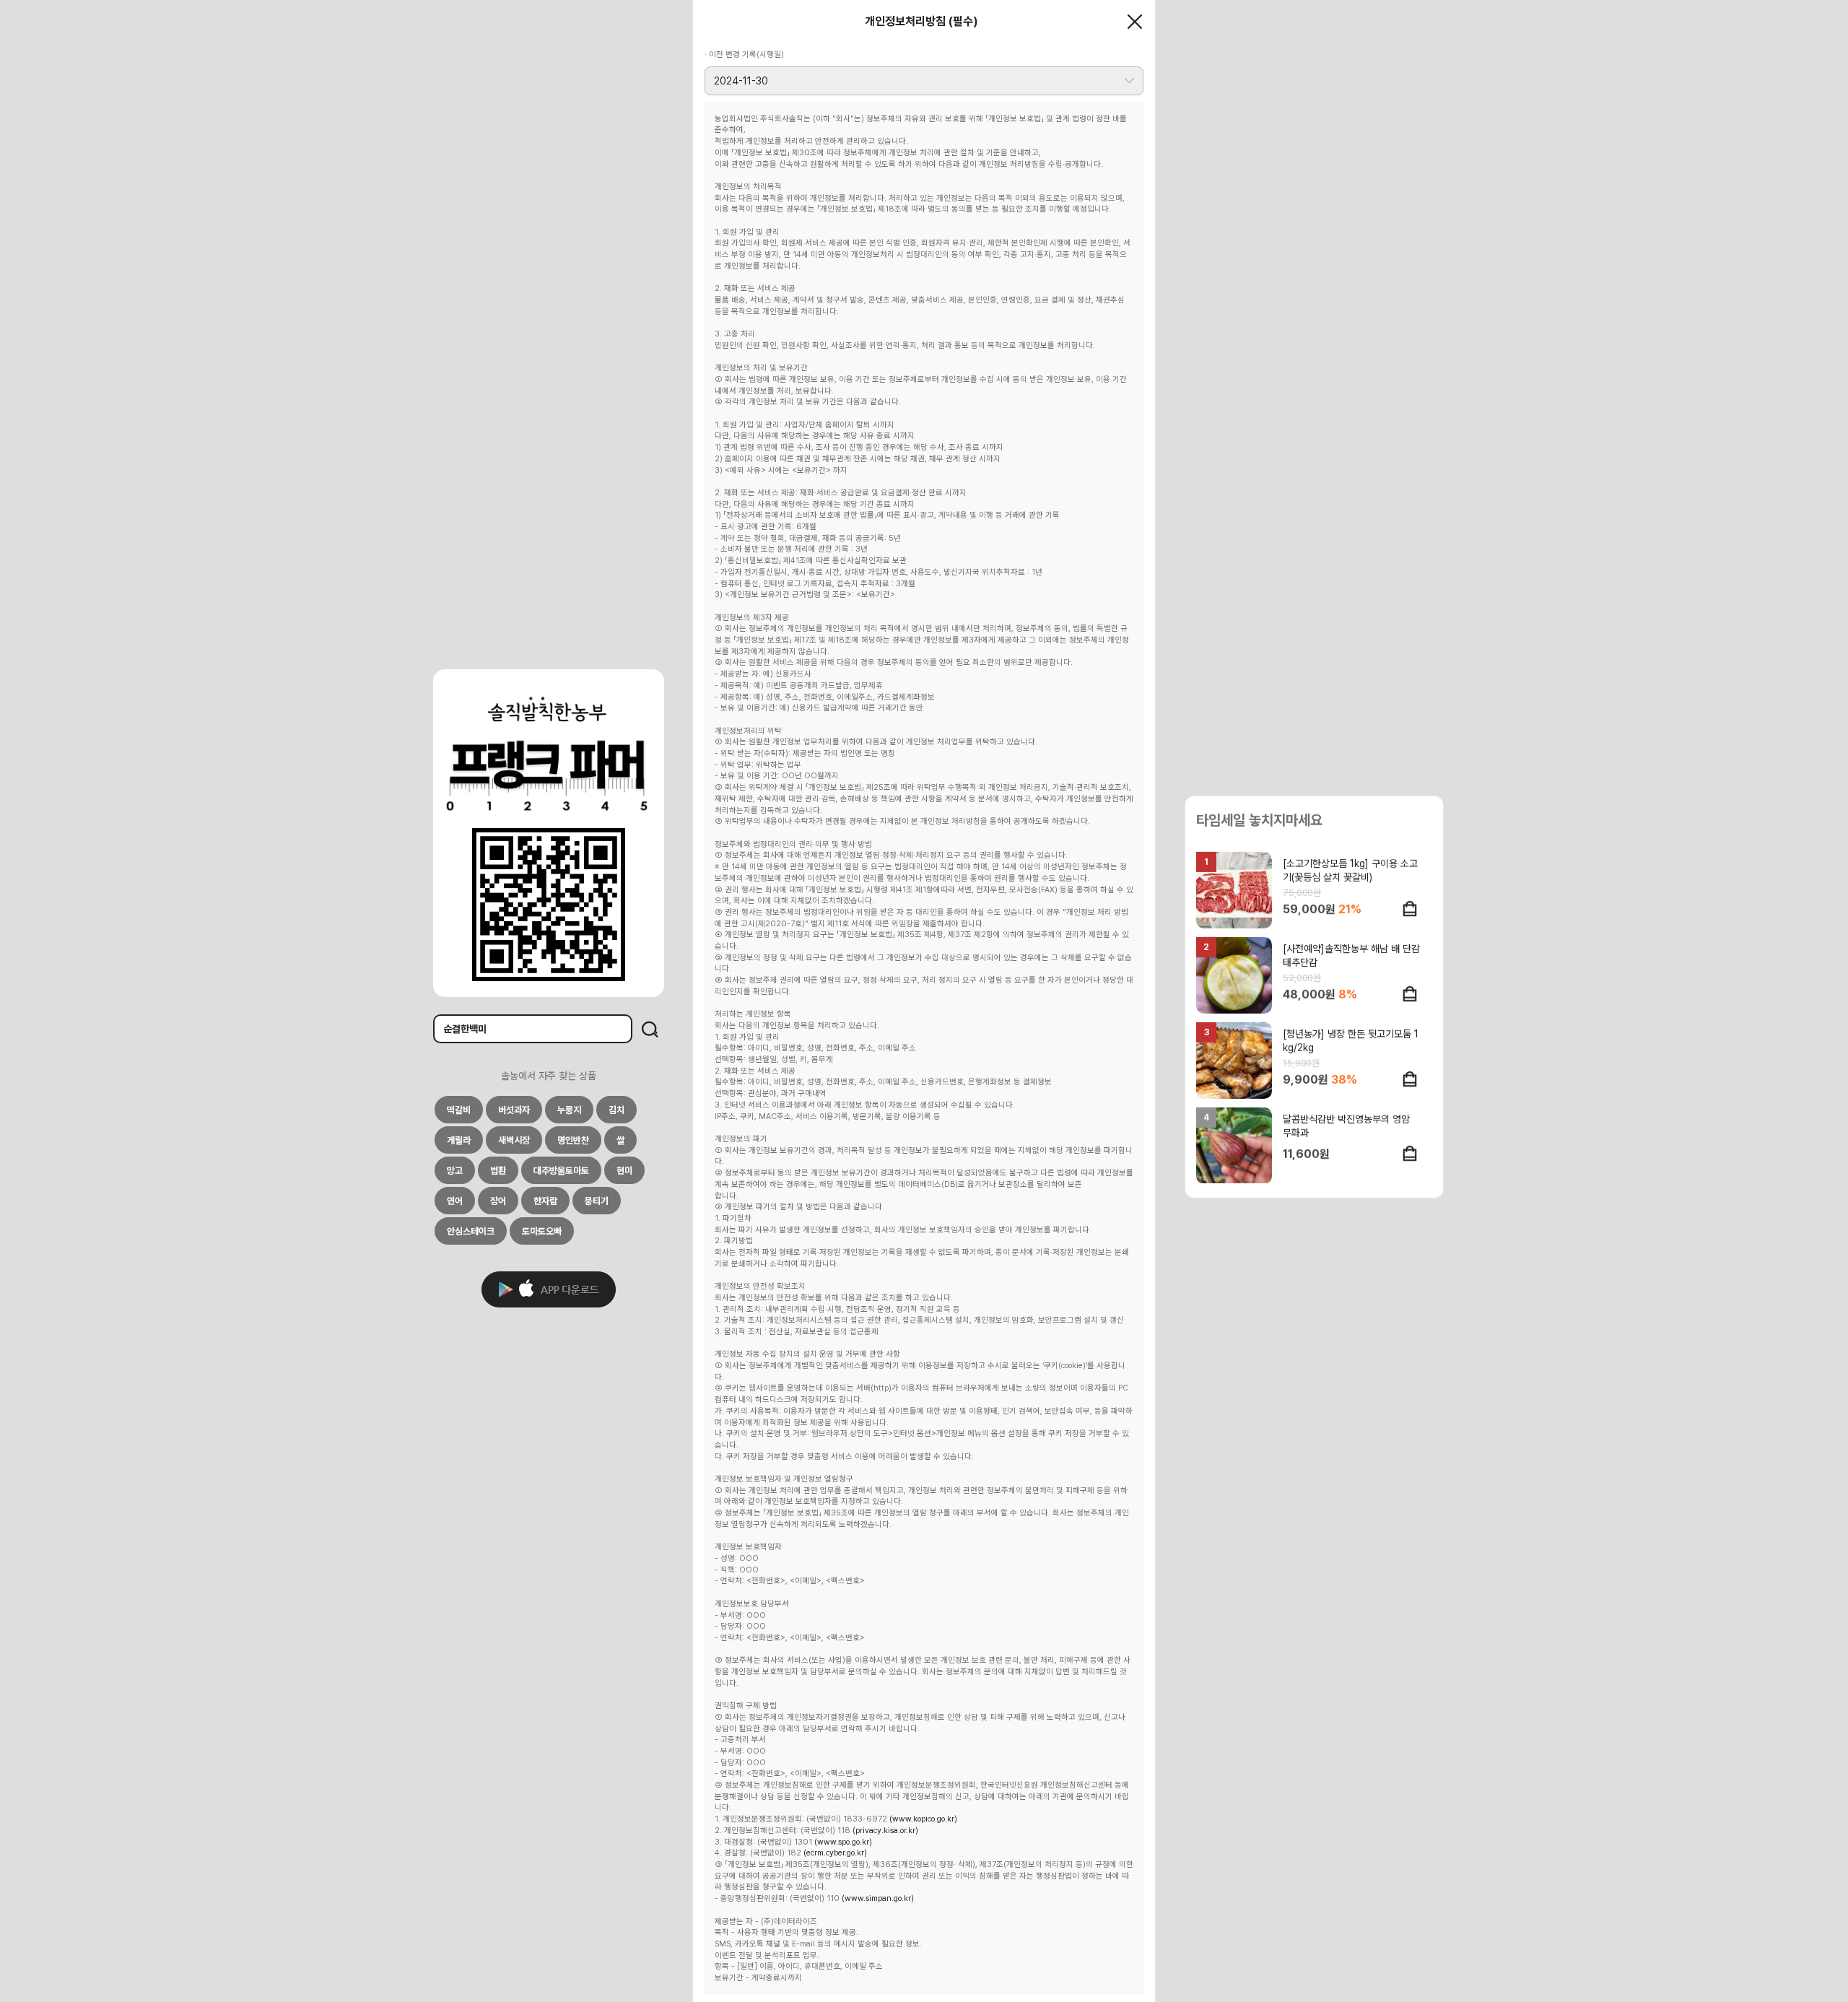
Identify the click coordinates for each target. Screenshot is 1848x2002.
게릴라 (459, 1140)
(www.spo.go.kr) (843, 1842)
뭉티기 (597, 1201)
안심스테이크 (471, 1231)
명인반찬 (573, 1140)
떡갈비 (459, 1110)
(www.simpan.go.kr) (878, 1898)
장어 (498, 1201)
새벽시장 (514, 1140)
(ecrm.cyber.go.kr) (835, 1853)
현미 (624, 1171)
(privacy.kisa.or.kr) (885, 1831)
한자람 (545, 1201)
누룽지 (569, 1110)
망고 (455, 1171)
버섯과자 (514, 1110)
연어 (455, 1201)
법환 (498, 1171)
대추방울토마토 (561, 1171)
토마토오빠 (542, 1231)
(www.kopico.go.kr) (923, 1819)
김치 (616, 1110)
